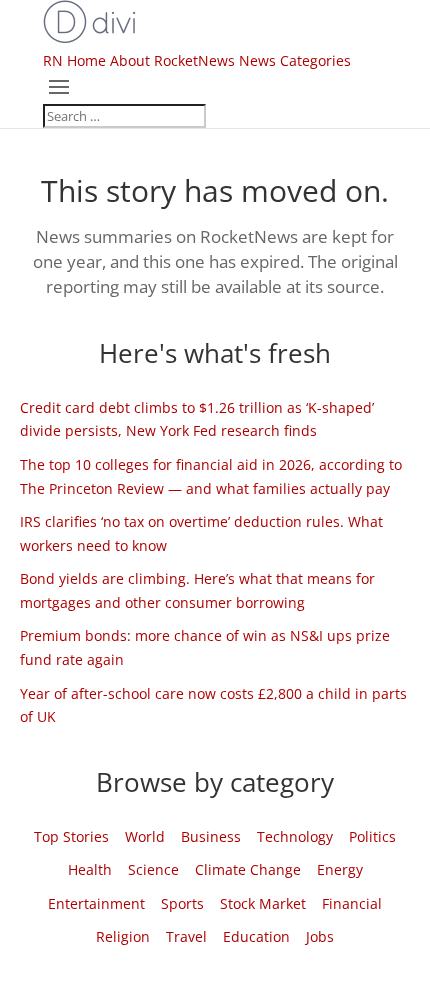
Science (153, 869)
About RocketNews (172, 60)
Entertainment (96, 903)
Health (90, 869)
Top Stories (71, 836)
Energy (340, 869)
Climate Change (248, 869)
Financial (352, 903)
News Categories (295, 60)
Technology (295, 836)
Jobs (320, 936)
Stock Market (263, 903)
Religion (123, 936)
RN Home (74, 60)
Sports (182, 903)
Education (256, 936)
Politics (372, 836)
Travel (186, 936)
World (145, 836)
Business (211, 836)
